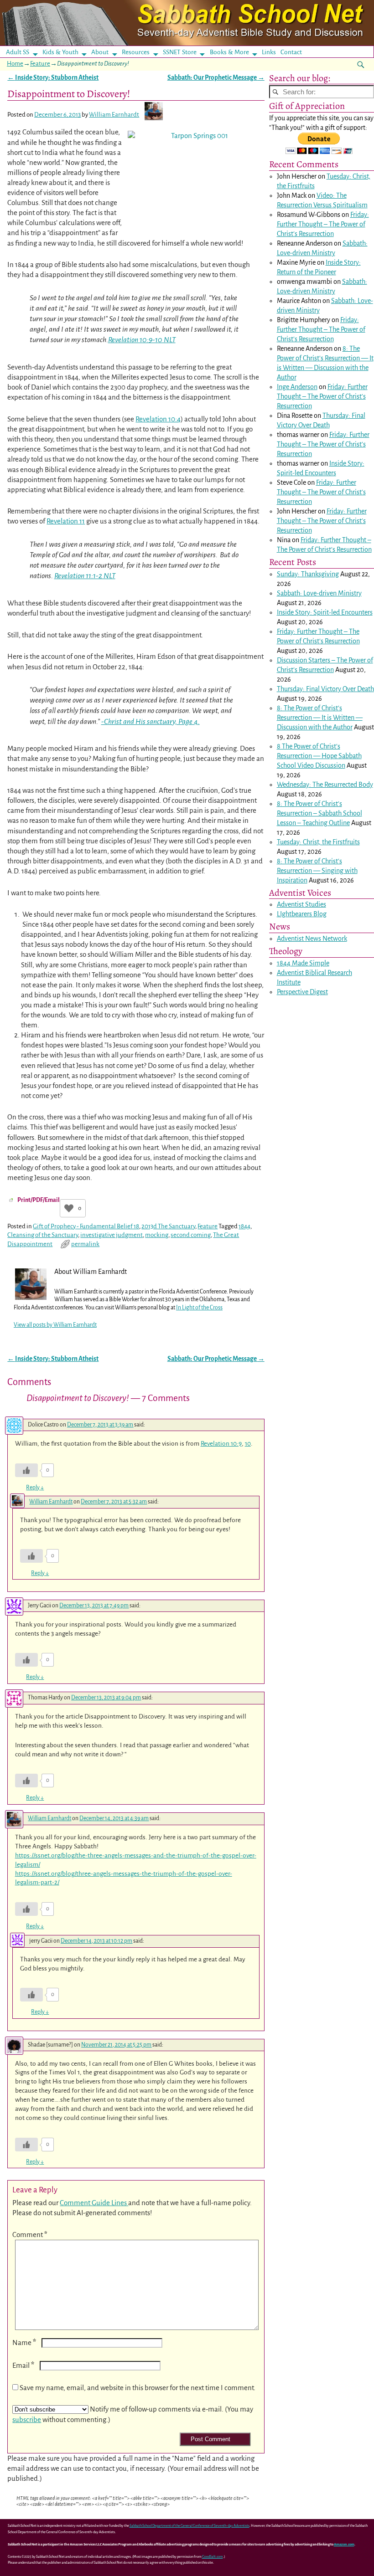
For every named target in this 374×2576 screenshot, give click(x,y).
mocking (157, 1235)
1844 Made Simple (303, 963)
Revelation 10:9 (221, 1444)
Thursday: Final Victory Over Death (325, 689)
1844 (244, 1226)
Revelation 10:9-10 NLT (142, 340)
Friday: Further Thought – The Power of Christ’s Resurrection (323, 224)
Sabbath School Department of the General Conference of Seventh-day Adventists (190, 2526)
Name (24, 2343)
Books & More (229, 52)
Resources (136, 52)
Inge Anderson (297, 387)
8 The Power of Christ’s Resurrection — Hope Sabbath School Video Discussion (319, 756)
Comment (30, 2235)
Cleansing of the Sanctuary (43, 1235)
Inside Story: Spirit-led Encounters (325, 612)
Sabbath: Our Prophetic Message (216, 78)
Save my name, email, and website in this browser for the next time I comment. (138, 2388)
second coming (191, 1235)
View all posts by (55, 1325)
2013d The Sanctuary (168, 1226)
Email (23, 2365)
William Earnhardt (51, 1502)
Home (15, 64)
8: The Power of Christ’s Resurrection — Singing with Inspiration (317, 871)
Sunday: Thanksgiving (308, 574)
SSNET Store (180, 52)
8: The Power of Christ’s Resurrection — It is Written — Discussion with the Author (320, 718)
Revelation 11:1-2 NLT (85, 576)
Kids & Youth (60, 52)
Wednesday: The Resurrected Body (325, 785)
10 (248, 1444)
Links (272, 52)
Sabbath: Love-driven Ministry (319, 593)
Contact (291, 52)
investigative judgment (112, 1235)
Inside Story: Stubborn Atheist (53, 78)
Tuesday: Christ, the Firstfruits (318, 842)
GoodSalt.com (213, 2557)
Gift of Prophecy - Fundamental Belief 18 (86, 1226)
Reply (35, 1488)
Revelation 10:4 (158, 419)
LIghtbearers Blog (302, 914)
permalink (85, 1244)
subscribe (27, 2419)
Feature (40, 64)
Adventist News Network (312, 939)
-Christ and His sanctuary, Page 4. (151, 722)
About (100, 52)
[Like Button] (69, 1208)
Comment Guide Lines (94, 2203)
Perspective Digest (302, 992)
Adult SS (18, 52)
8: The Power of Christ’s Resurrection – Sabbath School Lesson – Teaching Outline (319, 813)
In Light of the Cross (199, 1308)
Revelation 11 (66, 521)
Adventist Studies (301, 904)
